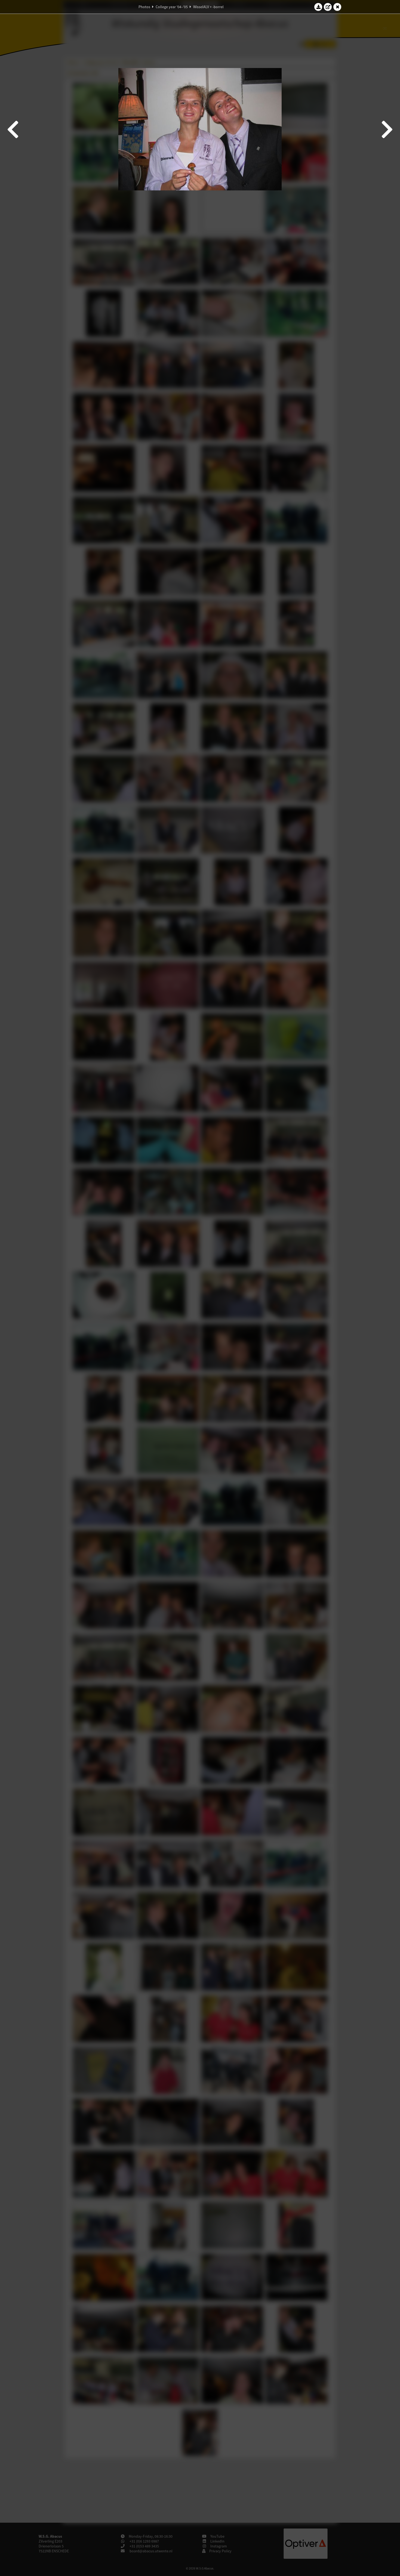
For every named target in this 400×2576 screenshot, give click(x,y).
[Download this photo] (318, 7)
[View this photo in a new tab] (328, 7)
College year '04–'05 (172, 7)
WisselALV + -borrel (208, 7)
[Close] (337, 7)
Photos (144, 7)
